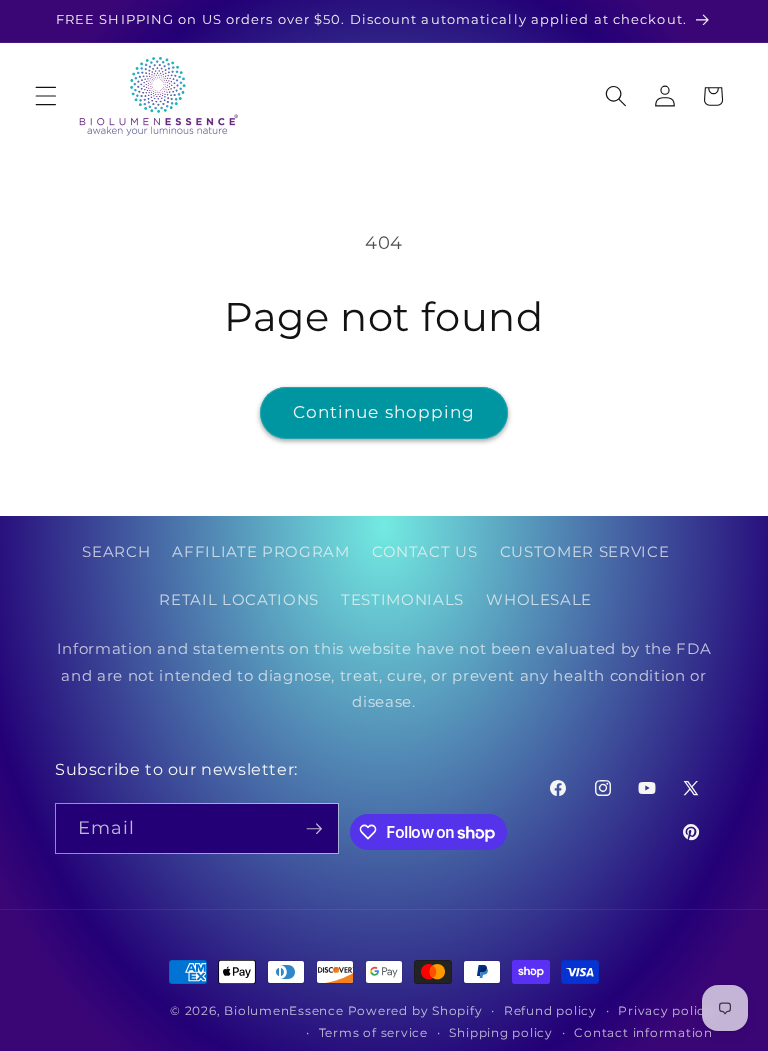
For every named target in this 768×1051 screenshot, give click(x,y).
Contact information (643, 1032)
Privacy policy (665, 1010)
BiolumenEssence (284, 1010)
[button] (46, 96)
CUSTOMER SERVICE (585, 551)
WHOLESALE (539, 599)
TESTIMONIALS (402, 599)
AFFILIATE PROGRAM (260, 551)
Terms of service (373, 1032)
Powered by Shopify (415, 1010)
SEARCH (116, 551)
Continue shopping (384, 412)
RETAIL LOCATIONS (239, 599)
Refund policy (550, 1010)
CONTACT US (425, 551)
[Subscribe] (314, 829)
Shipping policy (501, 1032)
